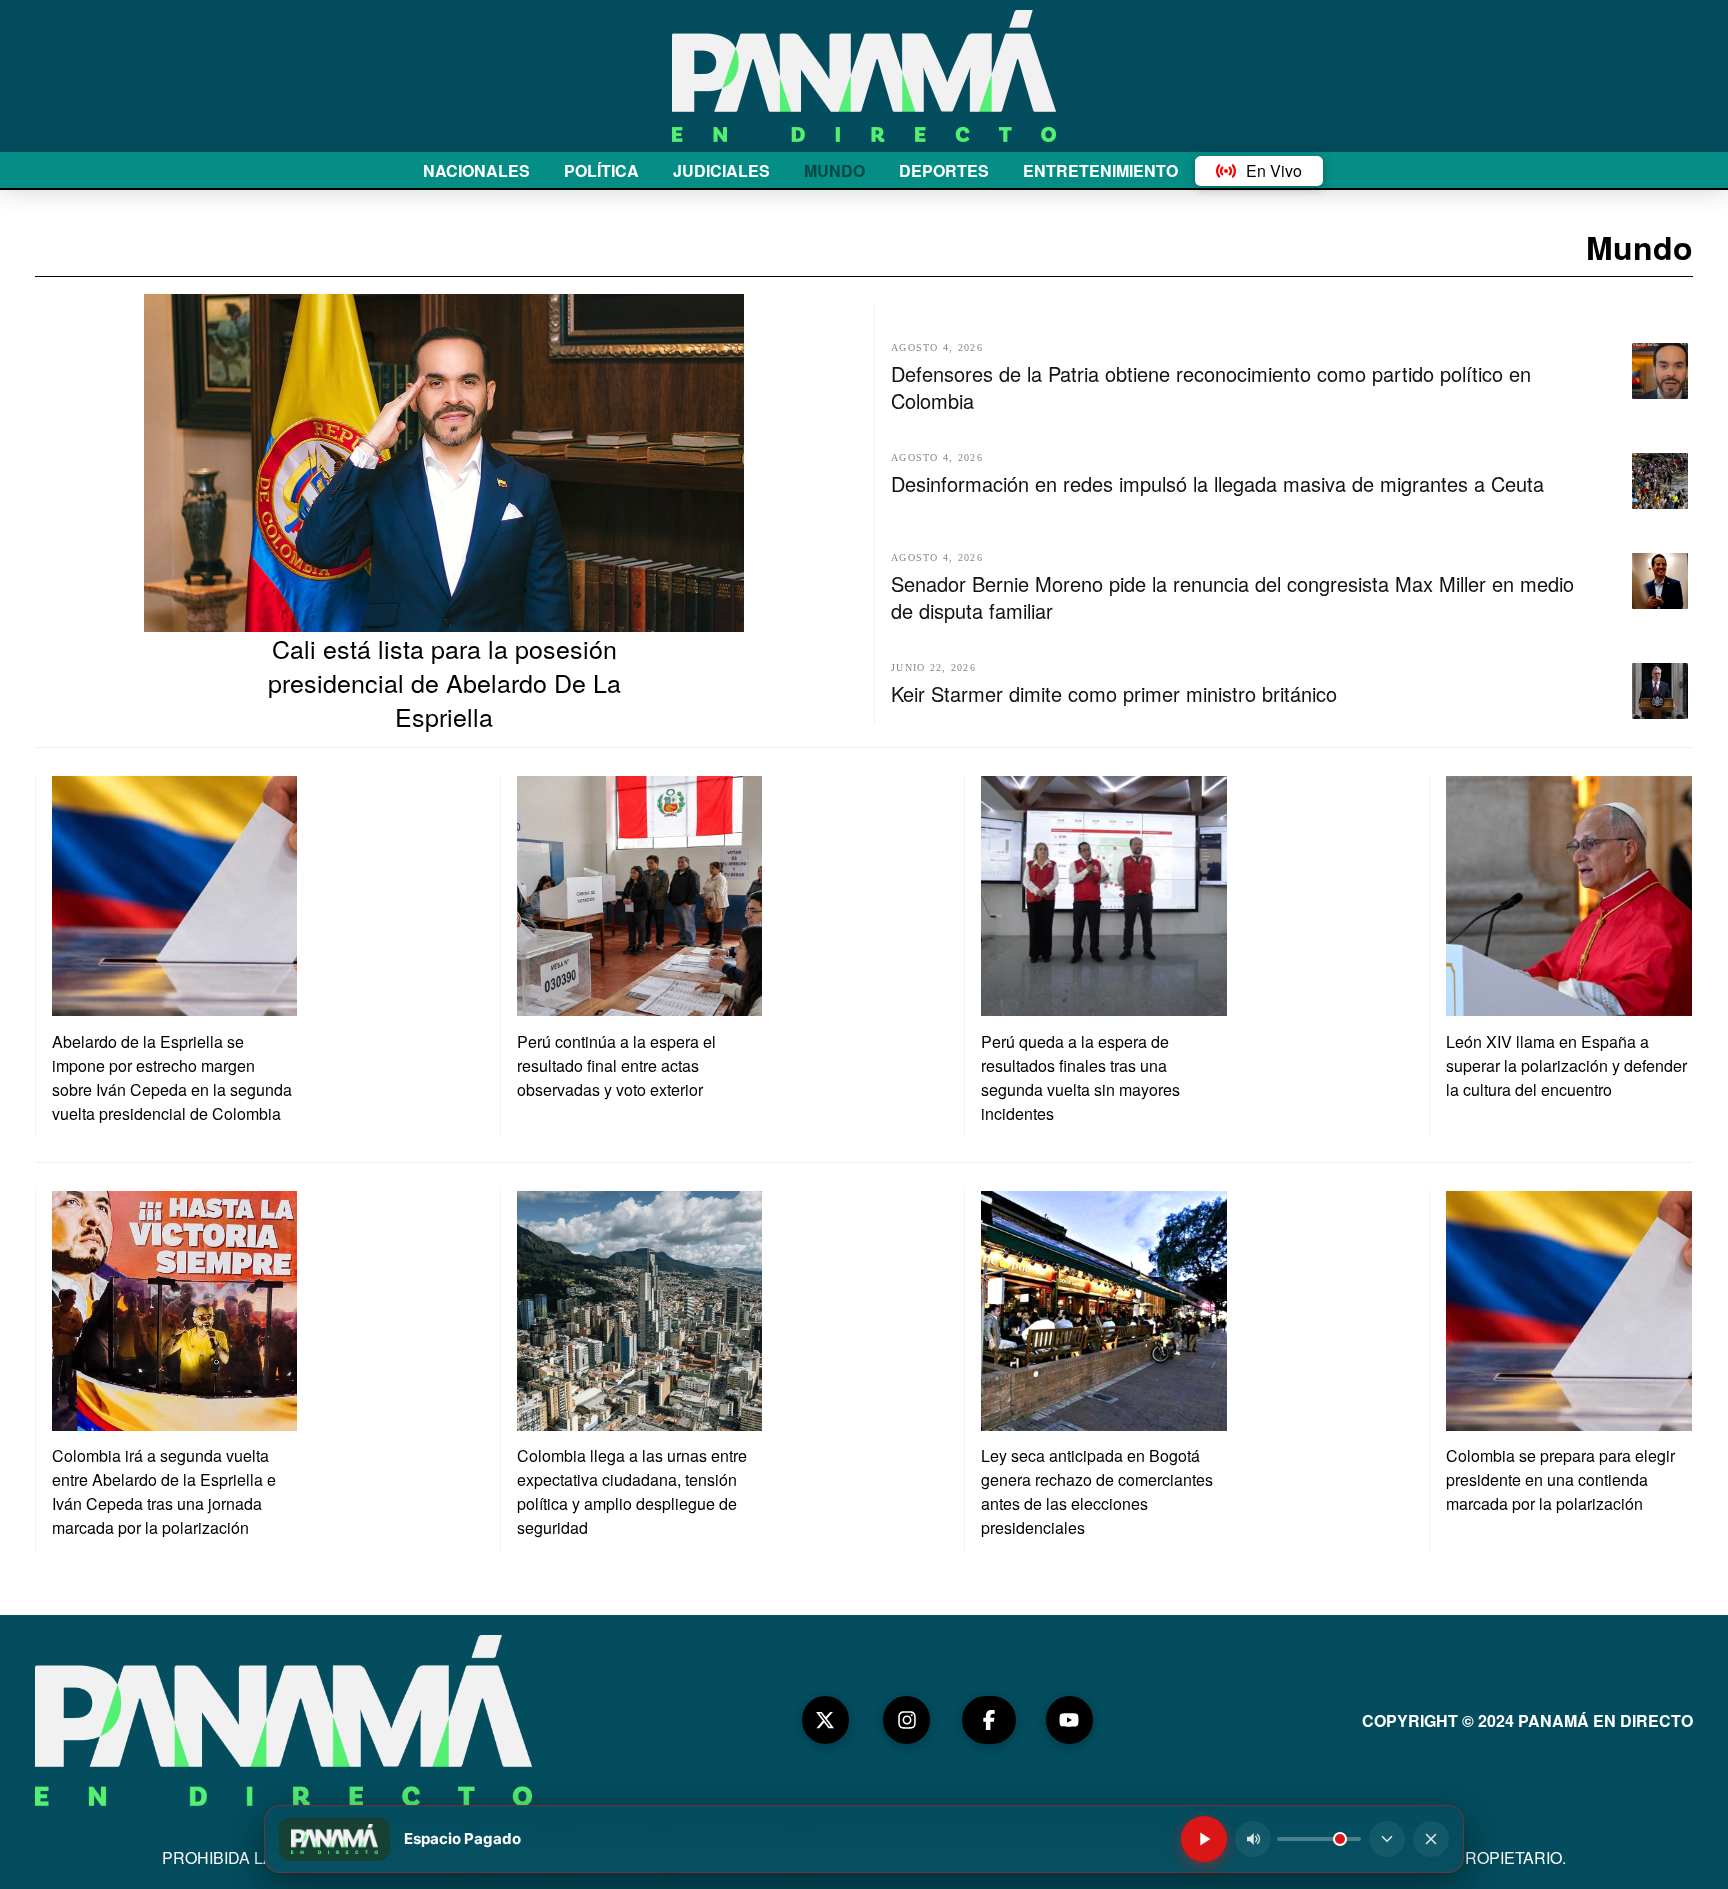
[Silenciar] (1253, 1839)
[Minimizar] (1387, 1839)
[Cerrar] (1431, 1839)
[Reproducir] (1204, 1839)
